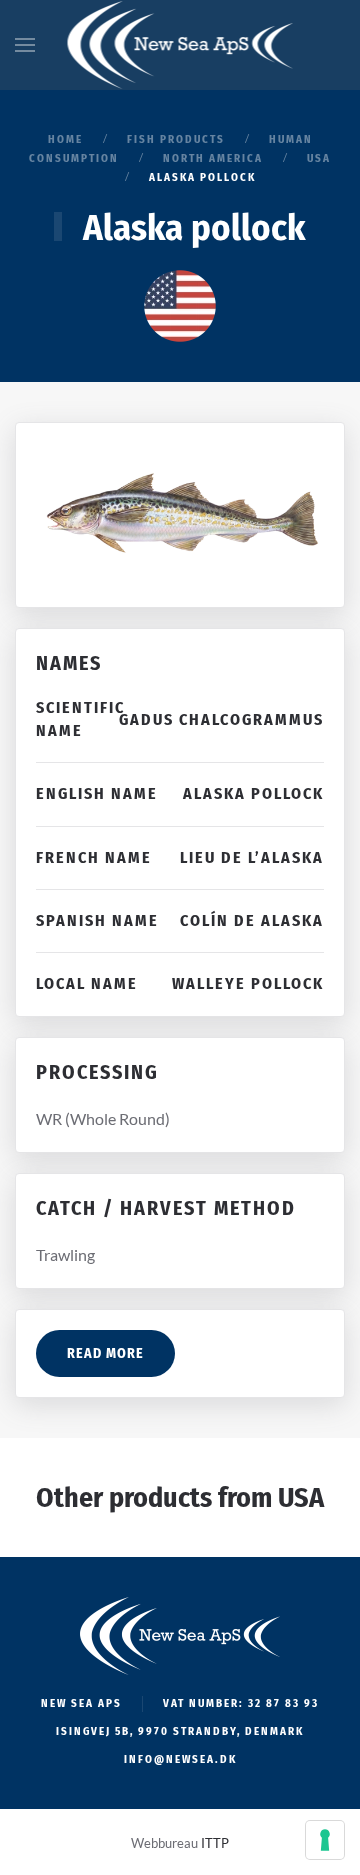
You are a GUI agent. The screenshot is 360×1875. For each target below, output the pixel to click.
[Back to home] (180, 45)
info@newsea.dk (180, 1759)
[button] (25, 45)
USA (301, 1497)
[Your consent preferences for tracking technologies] (325, 1840)
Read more (105, 1353)
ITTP (215, 1843)
